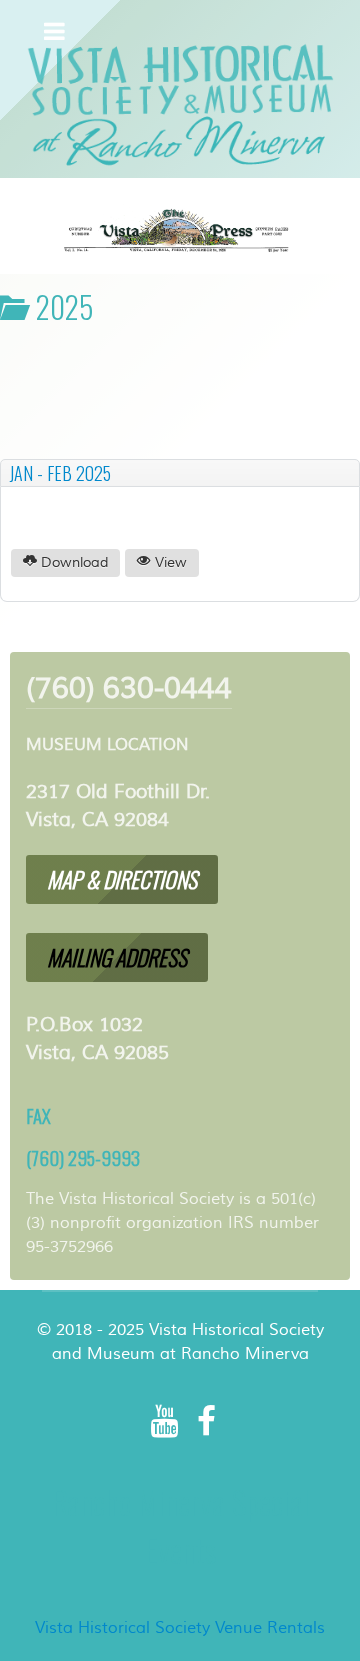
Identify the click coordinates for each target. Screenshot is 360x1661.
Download (72, 563)
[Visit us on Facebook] (206, 1422)
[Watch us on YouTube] (164, 1422)
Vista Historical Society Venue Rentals (180, 1628)
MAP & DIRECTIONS (122, 879)
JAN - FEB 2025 (60, 473)
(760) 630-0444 (129, 689)
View (169, 563)
